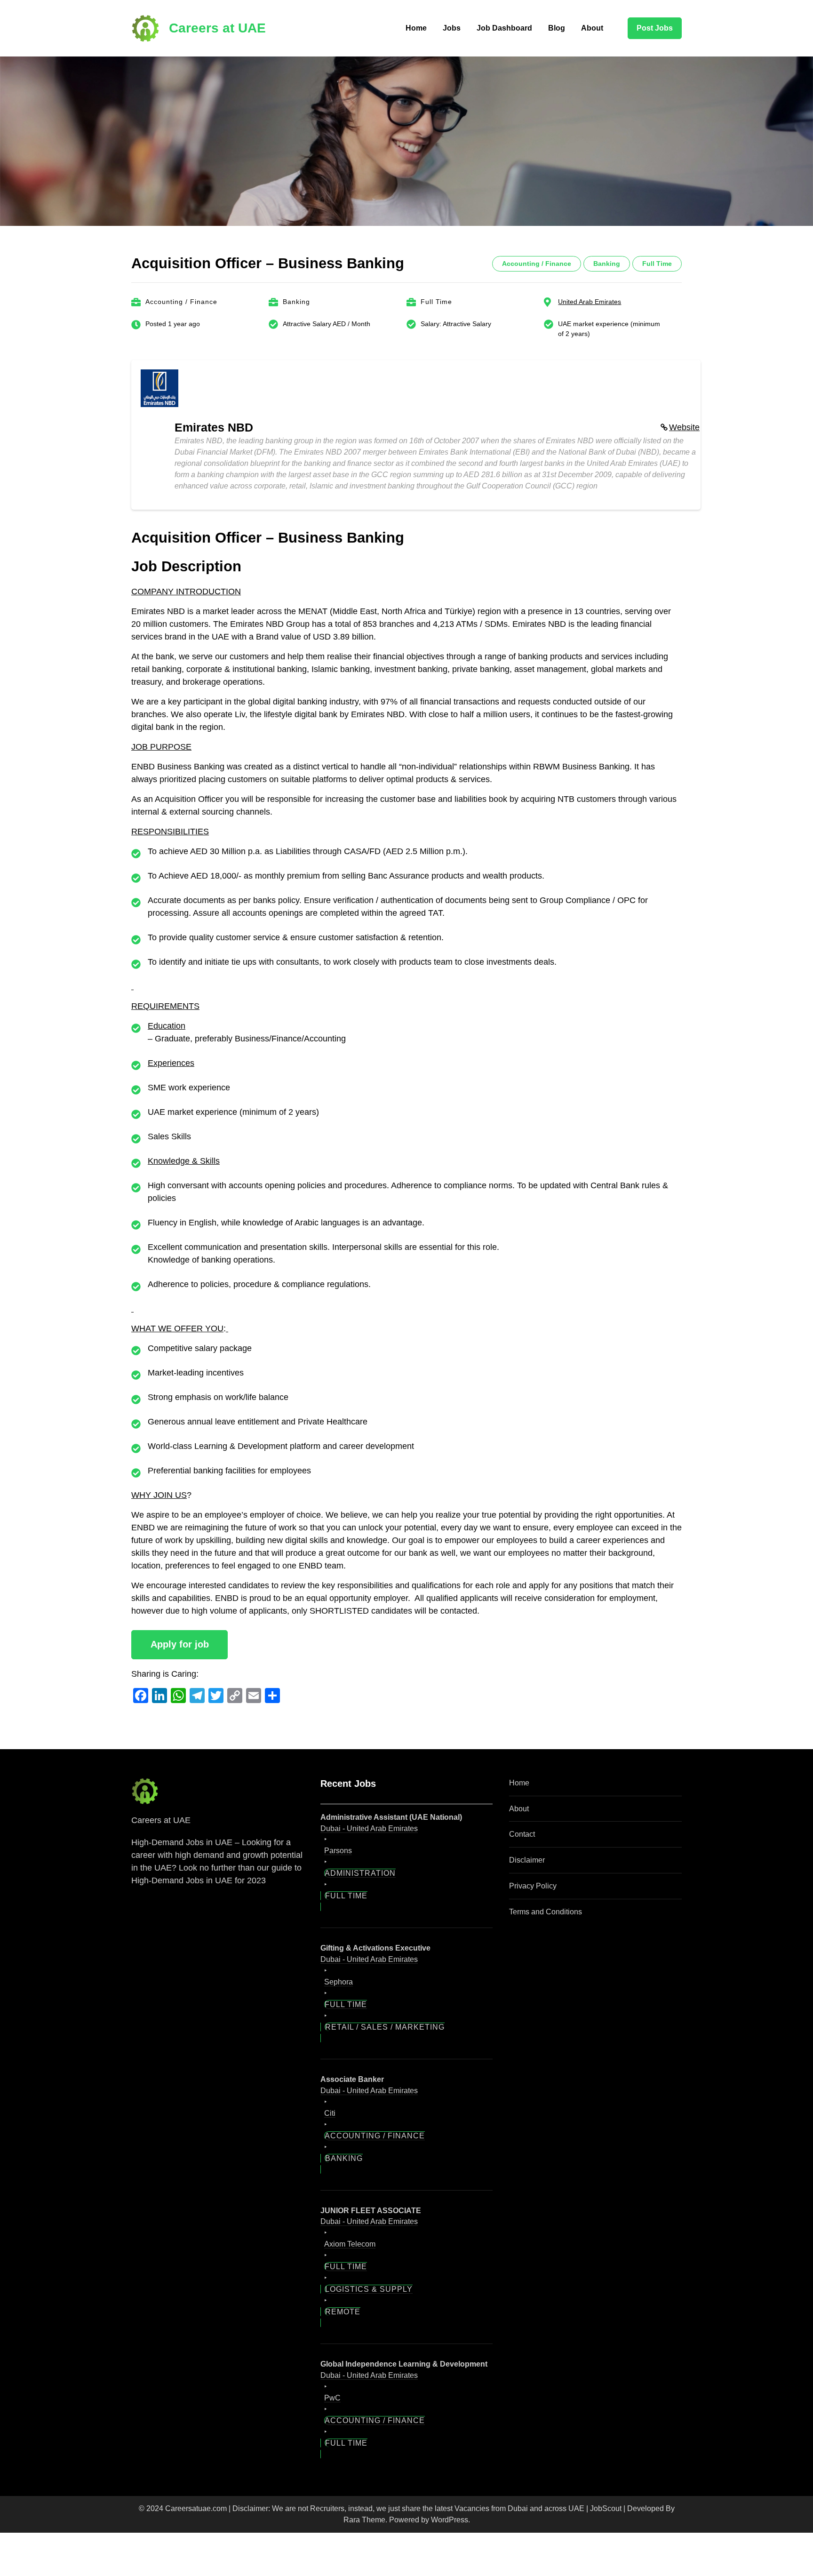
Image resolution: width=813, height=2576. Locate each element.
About (592, 28)
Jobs (452, 28)
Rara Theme (364, 2520)
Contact (522, 1834)
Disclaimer (527, 1860)
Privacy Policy (533, 1886)
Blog (557, 28)
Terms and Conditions (546, 1912)
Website (684, 427)
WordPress (450, 2520)
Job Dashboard (504, 28)
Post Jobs (655, 28)
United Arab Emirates (590, 302)
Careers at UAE (217, 28)
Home (416, 28)
